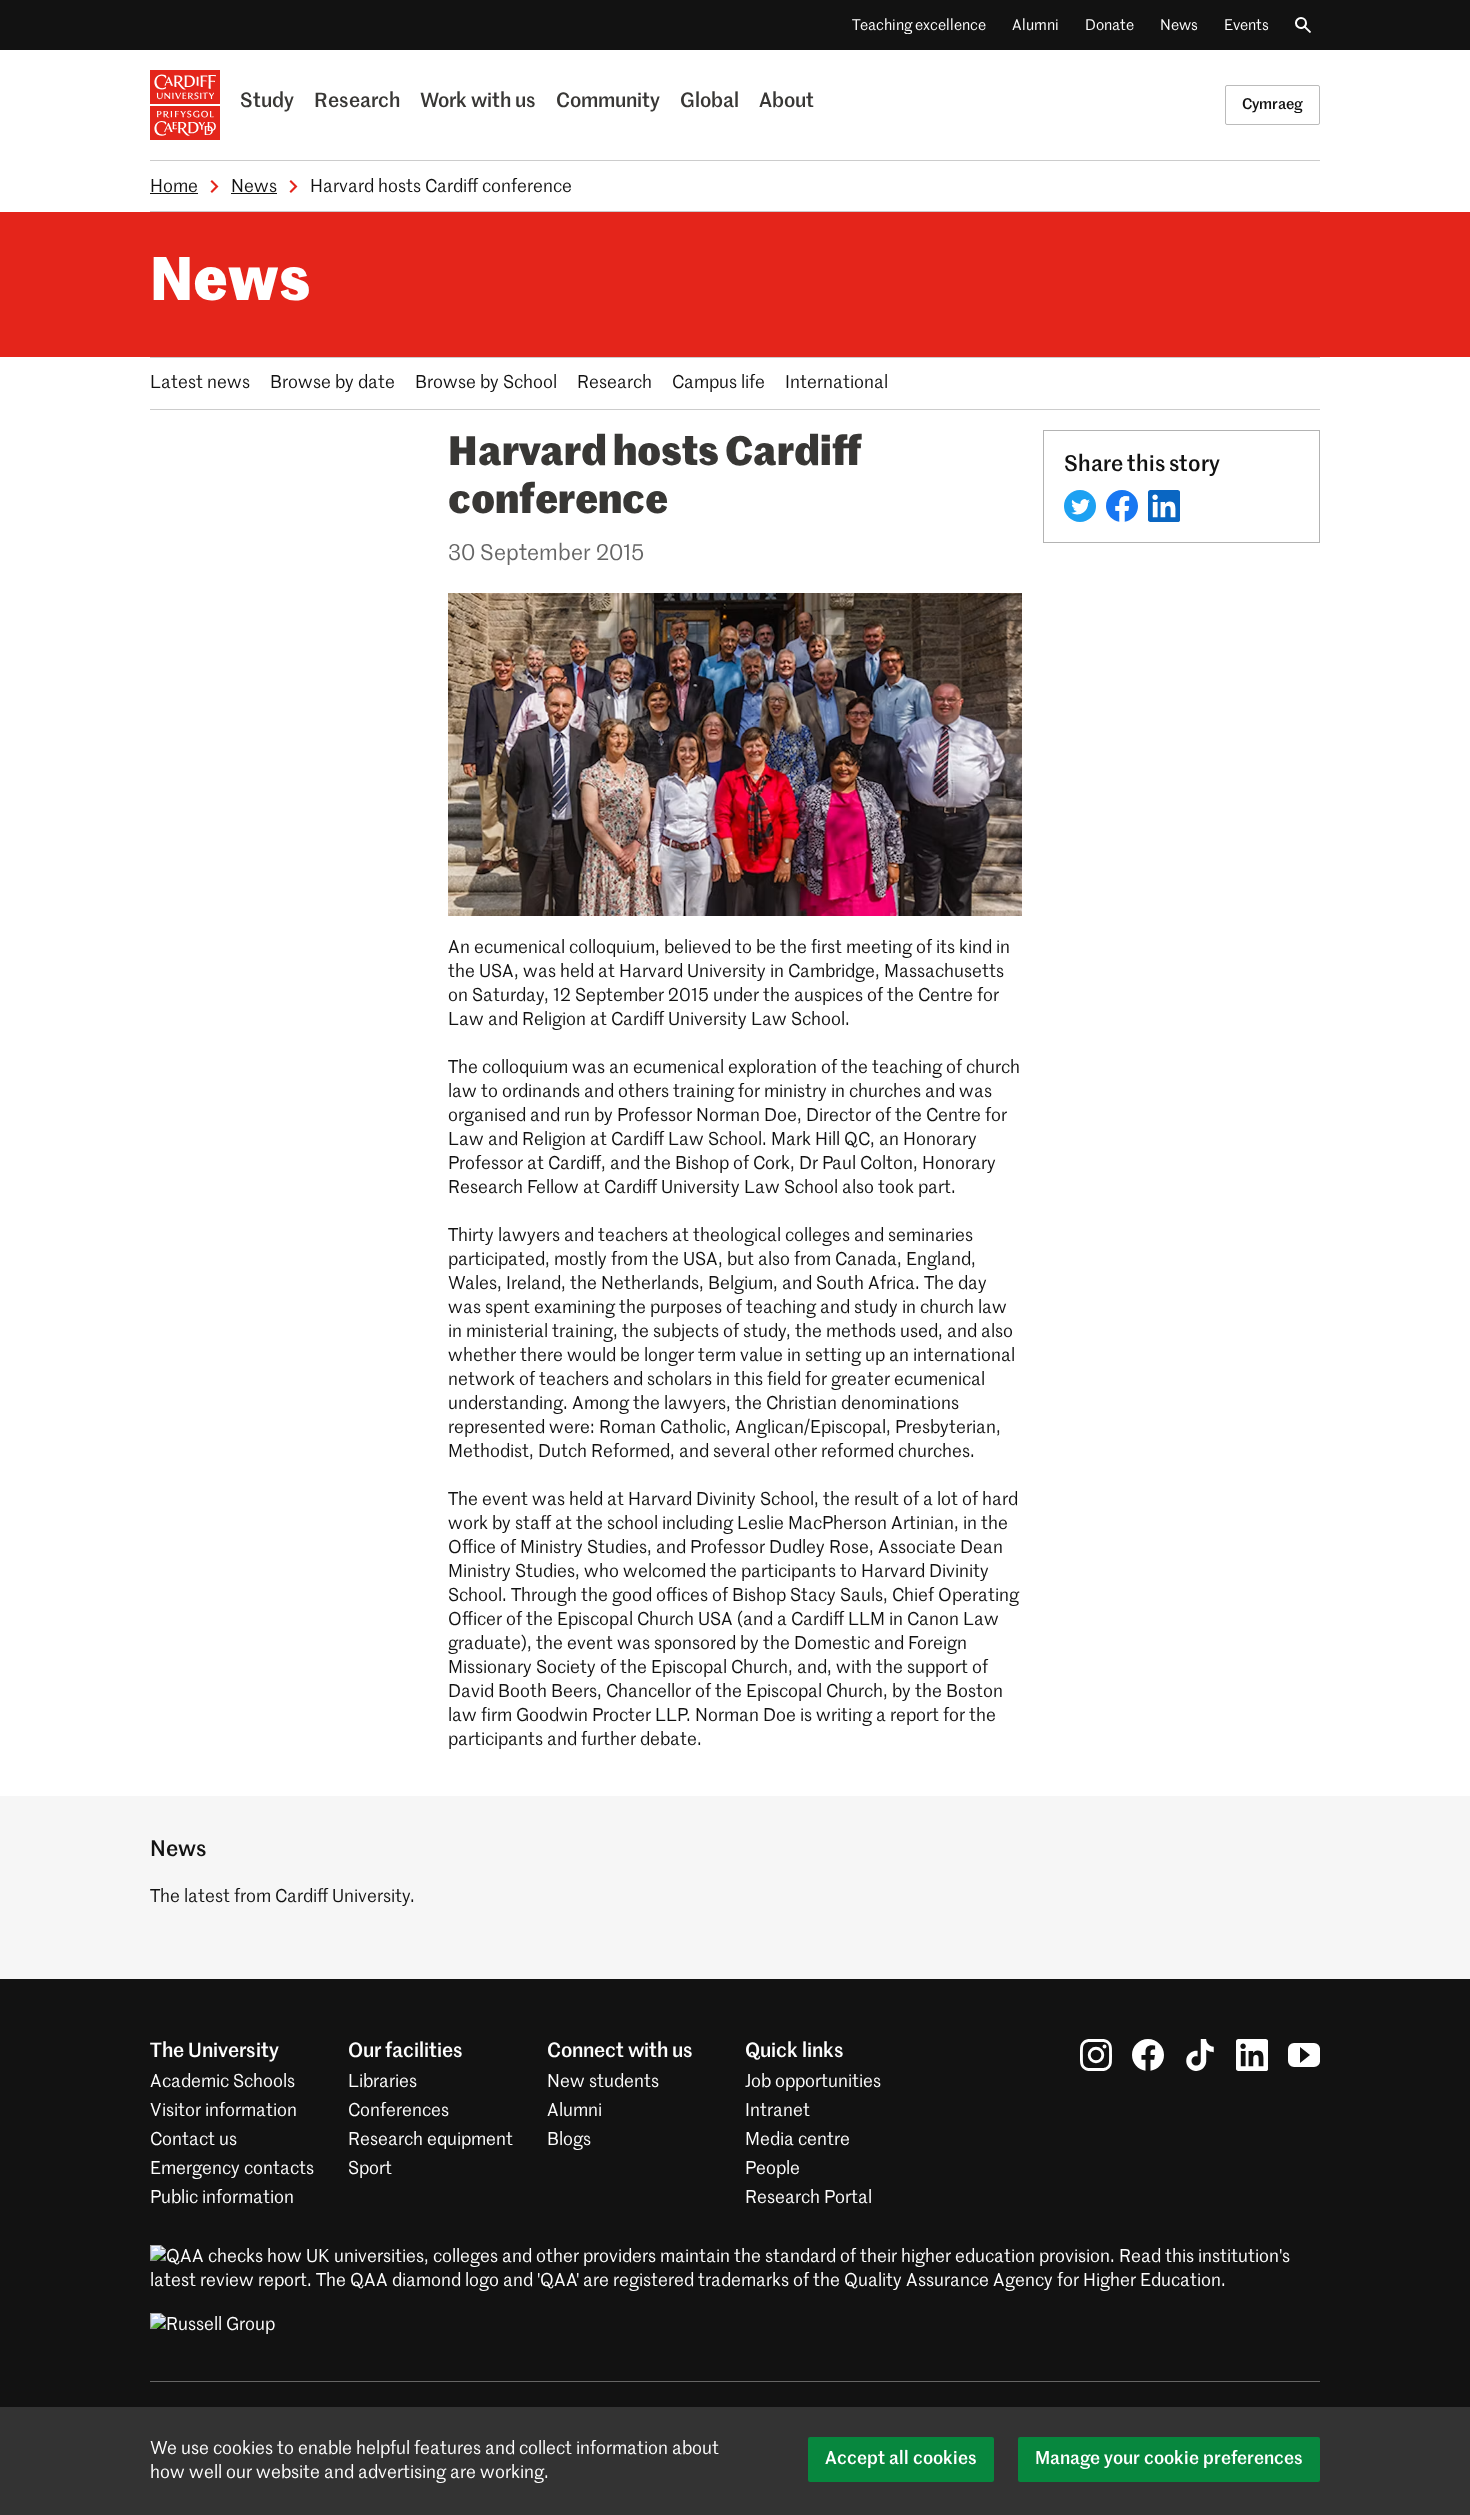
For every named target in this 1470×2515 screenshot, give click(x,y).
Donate (1109, 25)
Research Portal (808, 2198)
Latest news (200, 383)
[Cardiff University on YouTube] (1304, 2055)
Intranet (777, 2111)
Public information (222, 2198)
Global (709, 102)
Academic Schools (222, 2082)
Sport (370, 2169)
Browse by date (332, 383)
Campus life (718, 383)
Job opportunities (813, 2082)
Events (1246, 25)
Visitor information (223, 2111)
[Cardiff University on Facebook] (1148, 2055)
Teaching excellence (919, 25)
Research (357, 102)
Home (174, 187)
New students (603, 2082)
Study (267, 102)
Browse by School (486, 383)
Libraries (382, 2082)
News (1179, 25)
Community (608, 102)
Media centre (797, 2140)
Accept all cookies (901, 2459)
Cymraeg (1272, 104)
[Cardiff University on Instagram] (1096, 2055)
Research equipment (430, 2140)
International (836, 383)
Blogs (569, 2140)
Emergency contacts (232, 2169)
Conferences (398, 2111)
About (786, 102)
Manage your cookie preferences (1169, 2459)
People (772, 2169)
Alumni (1035, 25)
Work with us (478, 102)
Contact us (193, 2140)
